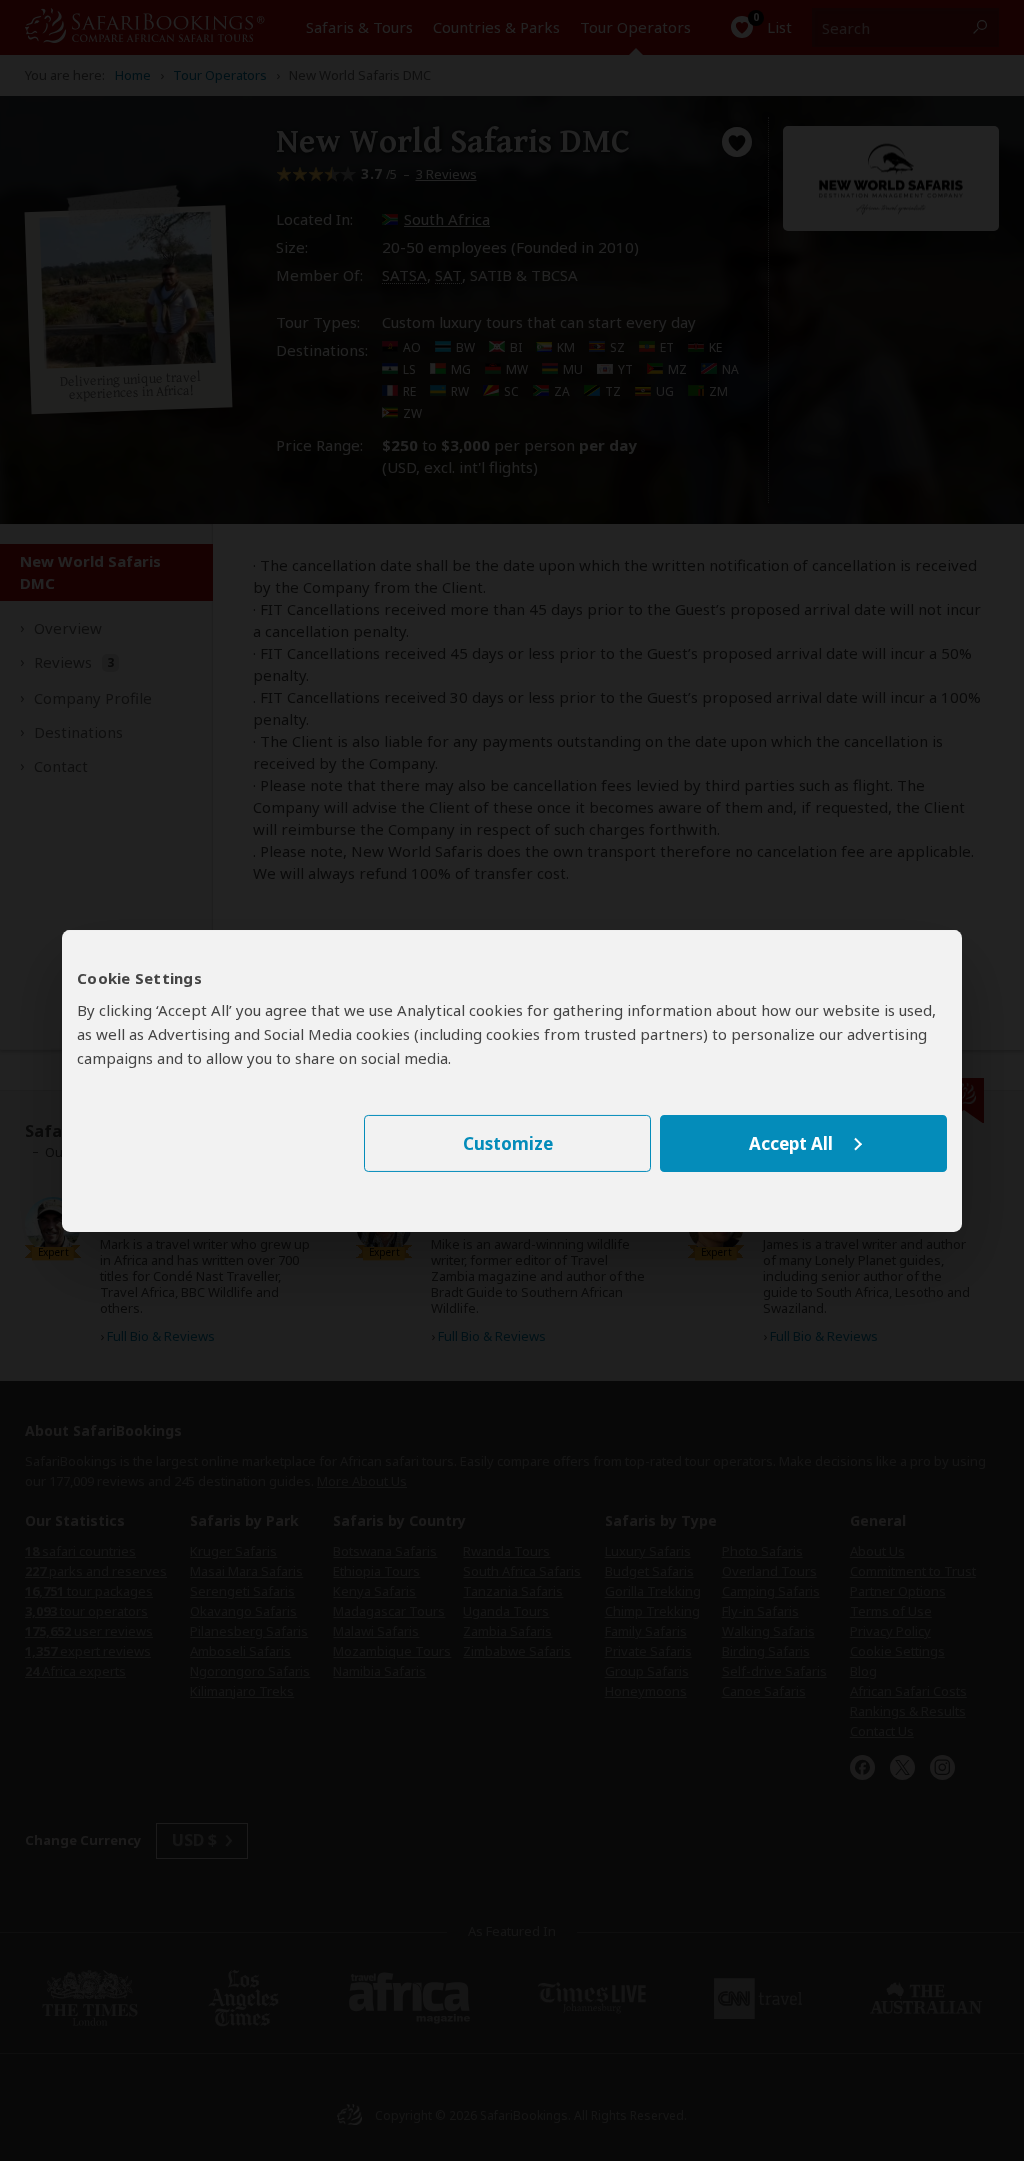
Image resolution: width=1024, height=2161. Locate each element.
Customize (508, 1143)
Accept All (791, 1143)
